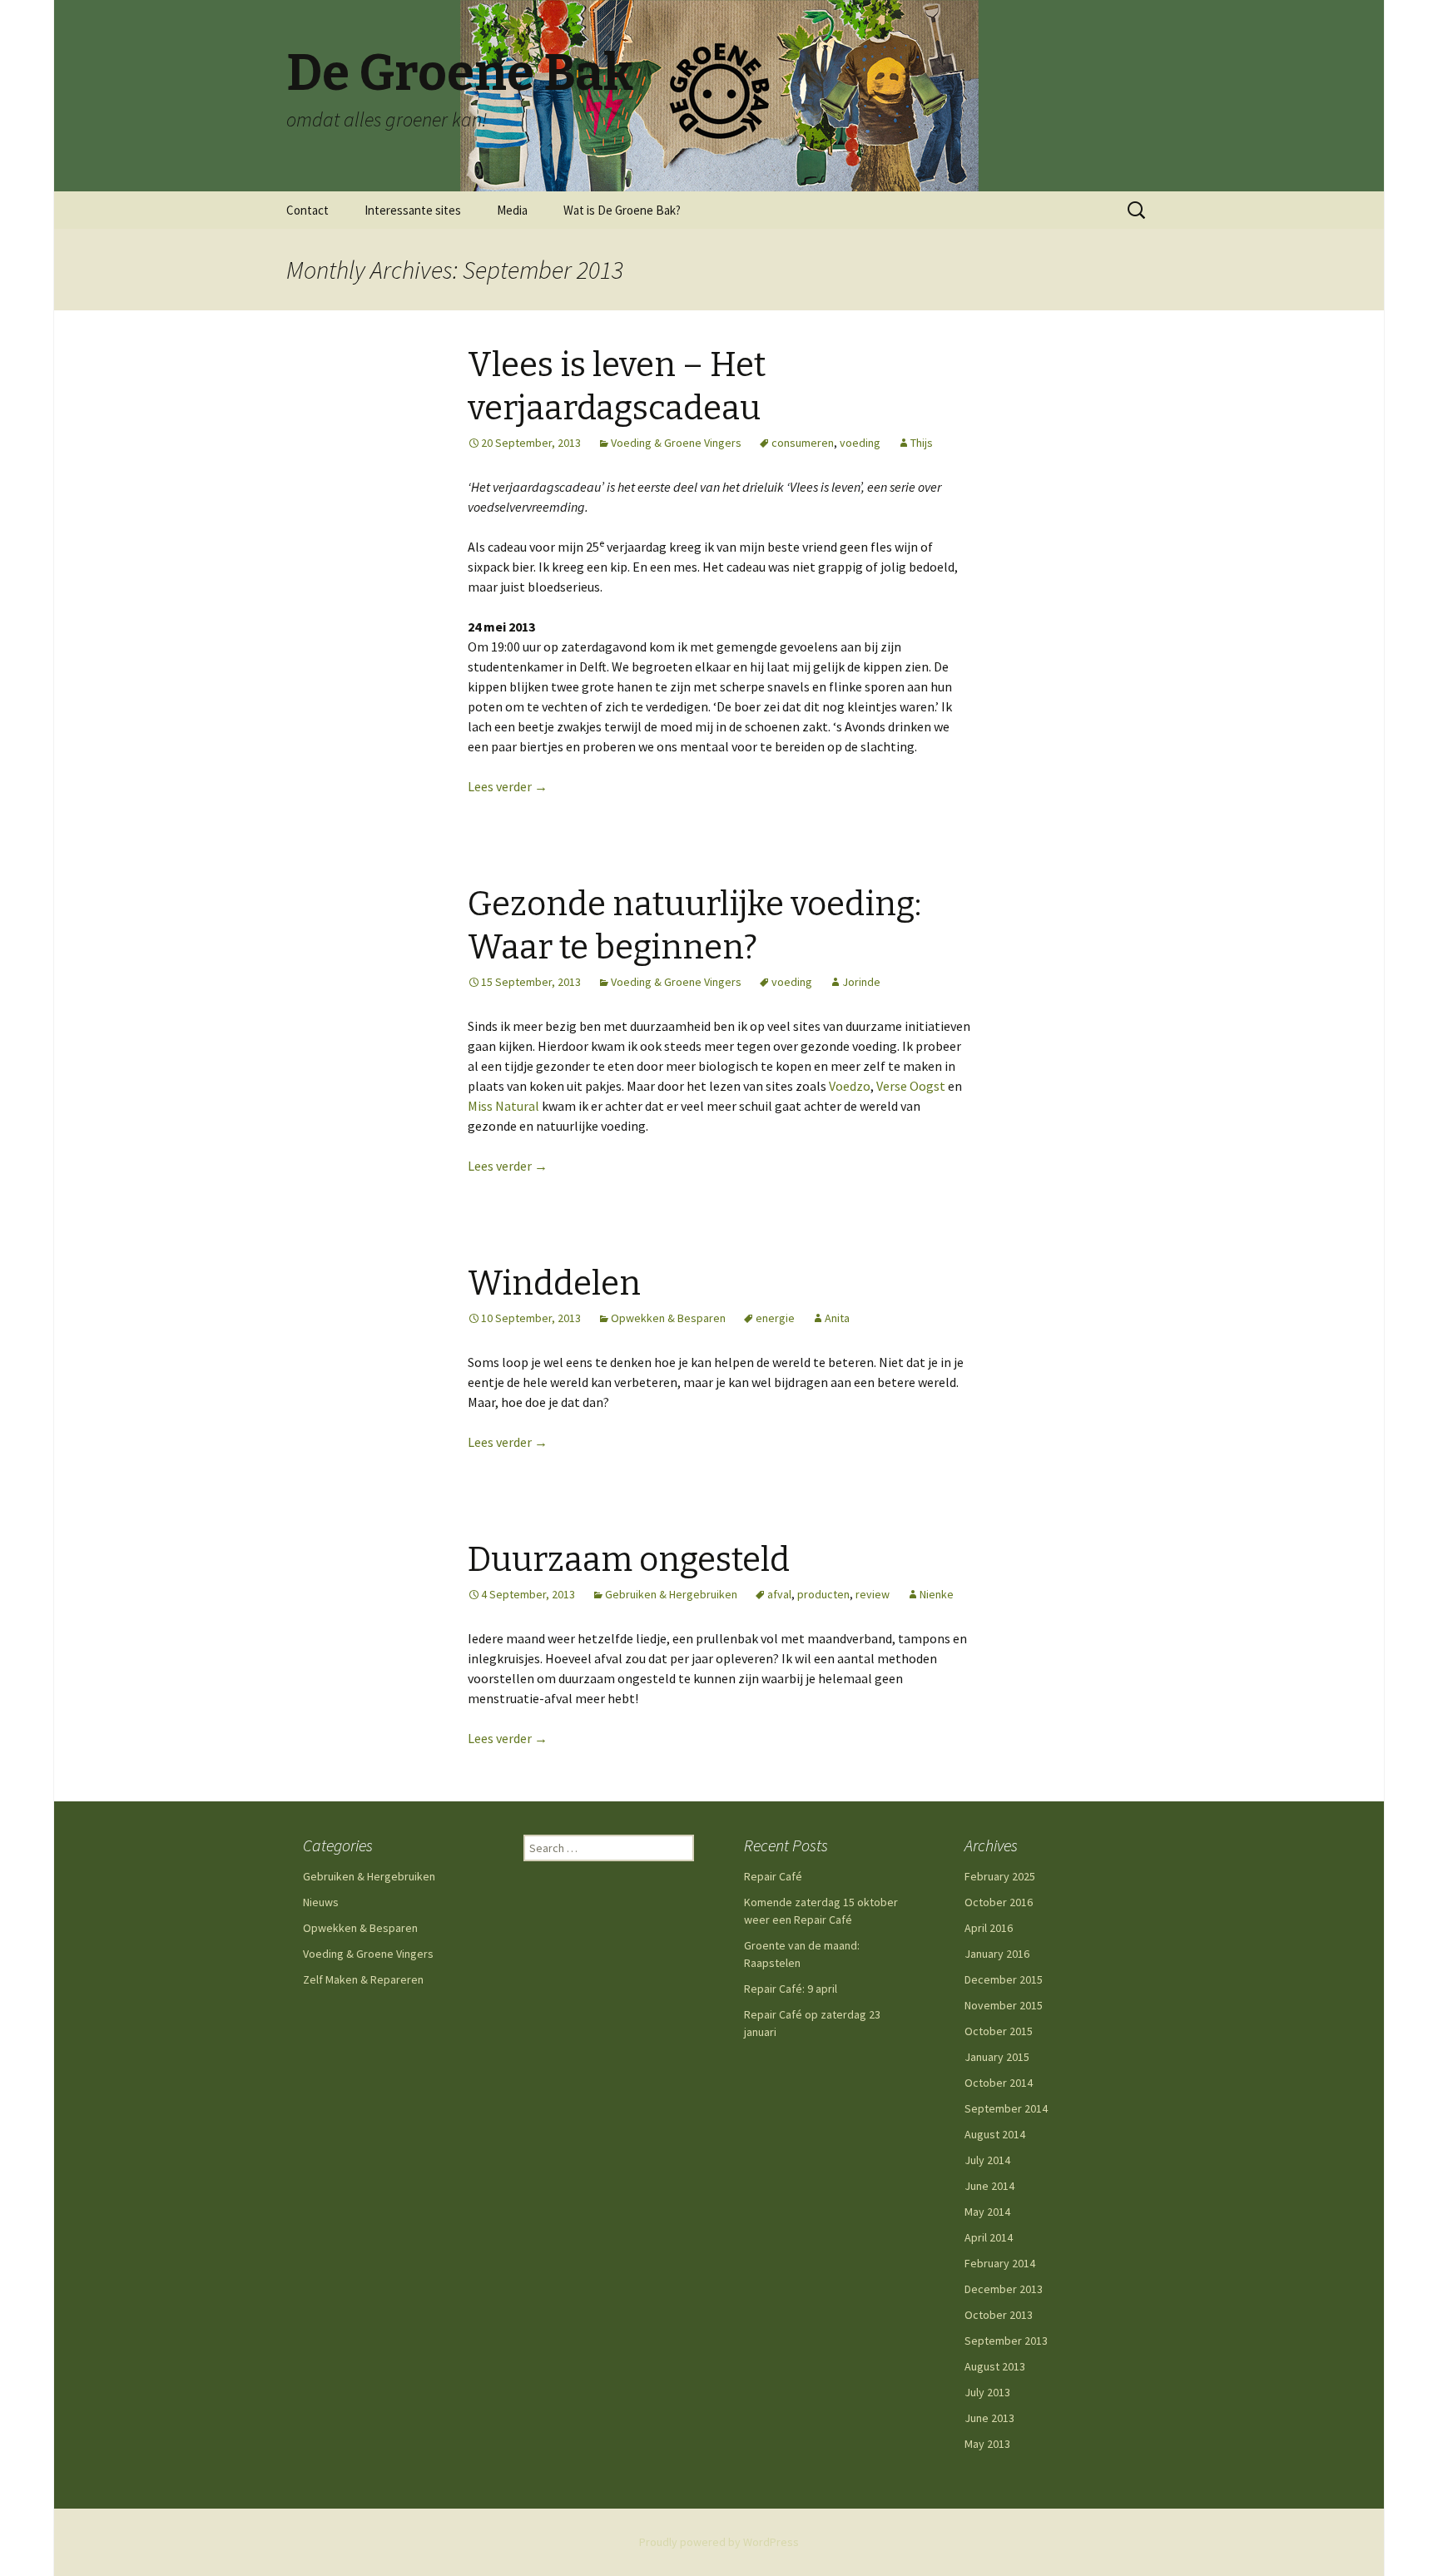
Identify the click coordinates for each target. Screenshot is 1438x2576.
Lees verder (508, 786)
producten (823, 1594)
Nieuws (321, 1902)
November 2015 (1004, 2005)
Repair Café (773, 1876)
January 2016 (997, 1954)
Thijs (922, 443)
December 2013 (1004, 2289)
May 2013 (987, 2444)
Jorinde (861, 982)
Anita (837, 1318)
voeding (860, 443)
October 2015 (999, 2031)
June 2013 (989, 2418)
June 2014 (989, 2186)
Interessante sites (413, 210)
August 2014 (995, 2134)
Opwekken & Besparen (668, 1318)
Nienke (937, 1594)
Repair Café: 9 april (791, 1989)
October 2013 (999, 2315)
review (873, 1594)
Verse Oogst (911, 1086)
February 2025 (1000, 1876)
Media (512, 210)
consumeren (803, 443)
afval (779, 1594)
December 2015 (1004, 1979)
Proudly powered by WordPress (719, 2542)
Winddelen (554, 1284)
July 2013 (987, 2392)
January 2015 (997, 2057)
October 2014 (999, 2083)
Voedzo (850, 1086)
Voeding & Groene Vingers (676, 443)
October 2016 (999, 1902)
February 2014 (1000, 2263)
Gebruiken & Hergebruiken (671, 1594)
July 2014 (987, 2160)
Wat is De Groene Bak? (622, 210)
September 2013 (1006, 2341)
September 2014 (1006, 2108)
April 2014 (989, 2237)
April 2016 (989, 1928)
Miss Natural (503, 1106)
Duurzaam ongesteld (629, 1560)
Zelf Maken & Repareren (363, 1979)
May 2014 (987, 2212)
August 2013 (995, 2366)
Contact (307, 210)
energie (775, 1318)
